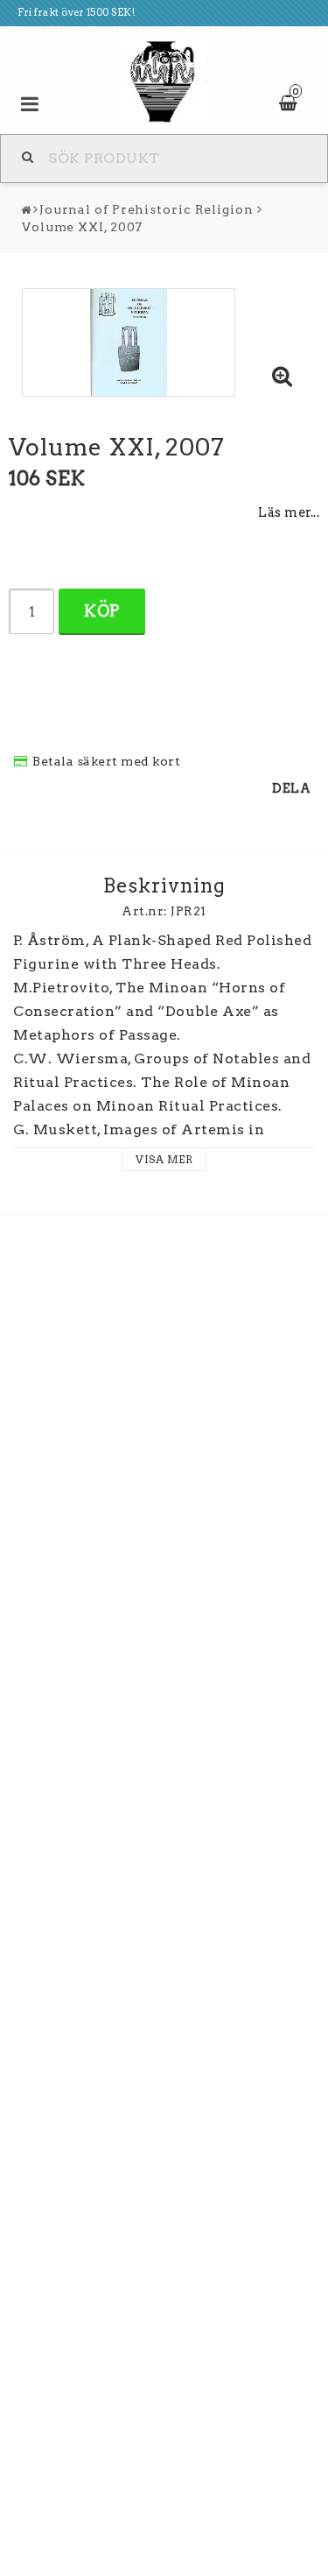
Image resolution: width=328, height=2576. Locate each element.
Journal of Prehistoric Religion (147, 209)
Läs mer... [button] (289, 512)
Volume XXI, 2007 (82, 227)
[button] (283, 378)
